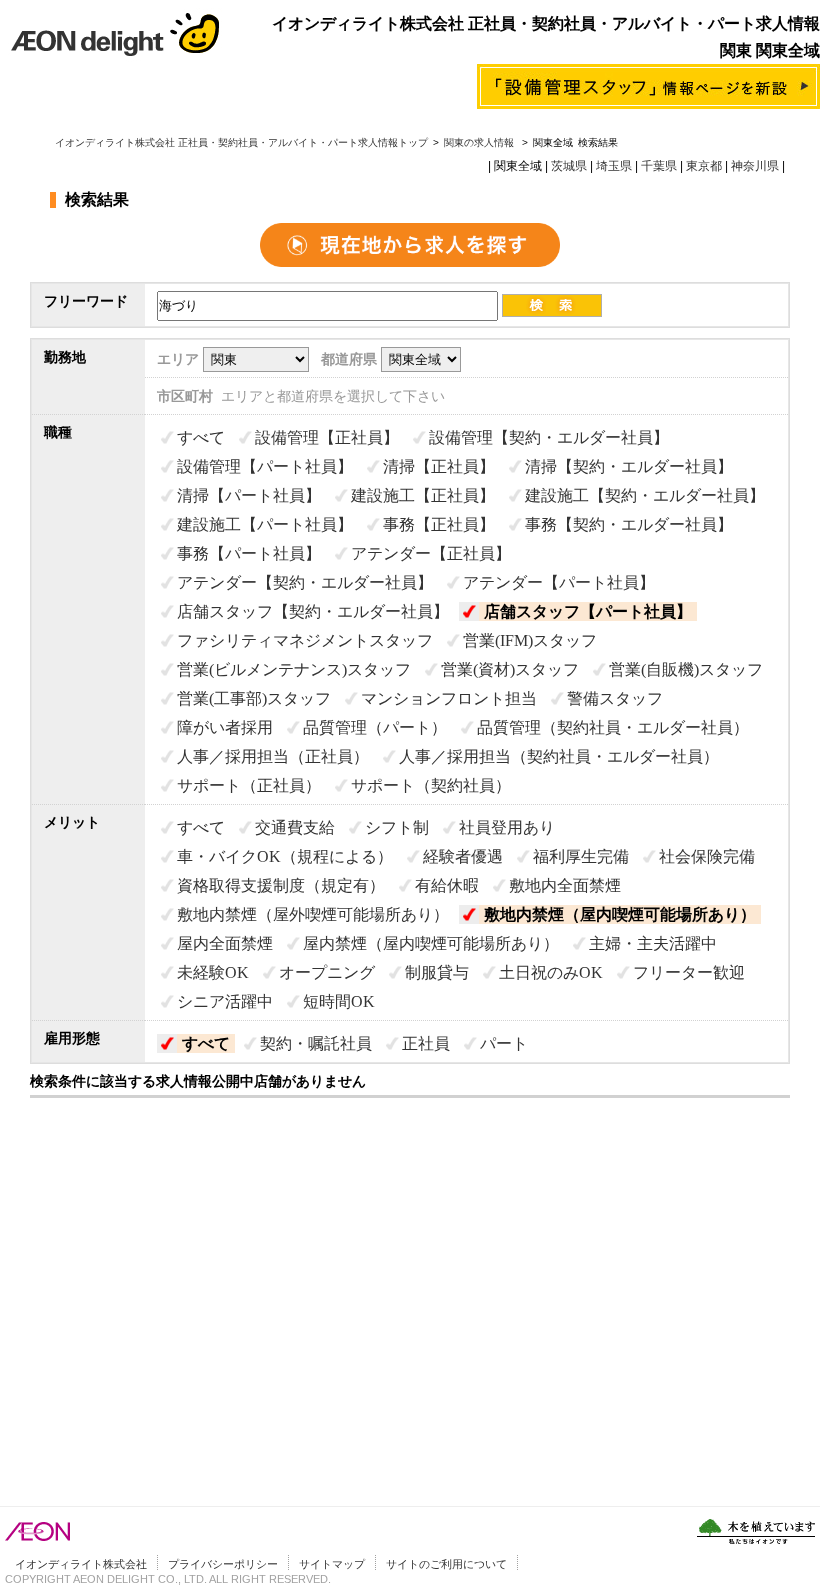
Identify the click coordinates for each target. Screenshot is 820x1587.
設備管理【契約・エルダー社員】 (549, 437)
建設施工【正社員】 (423, 495)
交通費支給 (295, 827)
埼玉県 (614, 166)
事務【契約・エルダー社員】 (629, 524)
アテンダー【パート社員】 (559, 582)
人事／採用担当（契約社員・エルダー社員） (559, 756)
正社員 (426, 1043)
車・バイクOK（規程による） (285, 856)
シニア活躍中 (225, 1001)
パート (504, 1043)
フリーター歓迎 (689, 972)
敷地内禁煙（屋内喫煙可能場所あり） (620, 914)
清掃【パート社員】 (249, 495)
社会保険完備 (707, 856)
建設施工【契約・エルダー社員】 (645, 495)
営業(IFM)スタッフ (530, 640)
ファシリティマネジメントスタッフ (305, 640)
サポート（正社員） (249, 785)
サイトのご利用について (446, 1564)
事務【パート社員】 (249, 553)
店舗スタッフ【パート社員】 (588, 611)
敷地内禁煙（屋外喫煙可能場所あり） (313, 914)
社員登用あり (507, 827)
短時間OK (339, 1001)
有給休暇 (447, 885)
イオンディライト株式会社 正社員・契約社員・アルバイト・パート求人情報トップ (241, 142)
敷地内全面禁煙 (565, 885)
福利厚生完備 (581, 856)
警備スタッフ (615, 698)
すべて (201, 437)
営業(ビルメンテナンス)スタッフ (294, 669)
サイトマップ (332, 1564)
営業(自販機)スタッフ (686, 669)
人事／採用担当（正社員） (273, 756)
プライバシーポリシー (223, 1564)
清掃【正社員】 (439, 466)
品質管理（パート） (375, 727)
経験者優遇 (463, 856)
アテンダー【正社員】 (431, 553)
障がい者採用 (225, 727)
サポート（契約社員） (431, 785)
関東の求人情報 (480, 142)
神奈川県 (755, 166)
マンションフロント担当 (449, 698)
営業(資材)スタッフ (510, 669)
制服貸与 (437, 972)
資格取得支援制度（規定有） (281, 885)
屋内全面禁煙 (225, 943)
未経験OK (213, 972)
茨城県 (569, 166)
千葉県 (659, 166)
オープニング (327, 972)
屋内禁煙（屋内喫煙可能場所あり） (431, 943)
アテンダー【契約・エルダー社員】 (305, 582)
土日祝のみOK (551, 972)
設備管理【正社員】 (327, 437)
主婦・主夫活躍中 (653, 943)
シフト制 (397, 827)
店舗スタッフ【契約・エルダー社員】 (313, 611)
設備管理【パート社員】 (265, 466)
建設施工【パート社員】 (265, 524)
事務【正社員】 (439, 524)
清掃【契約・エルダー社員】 (629, 466)
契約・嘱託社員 (316, 1043)
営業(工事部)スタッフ (254, 698)
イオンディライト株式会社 (81, 1564)
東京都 (704, 166)
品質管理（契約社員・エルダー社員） (613, 727)
